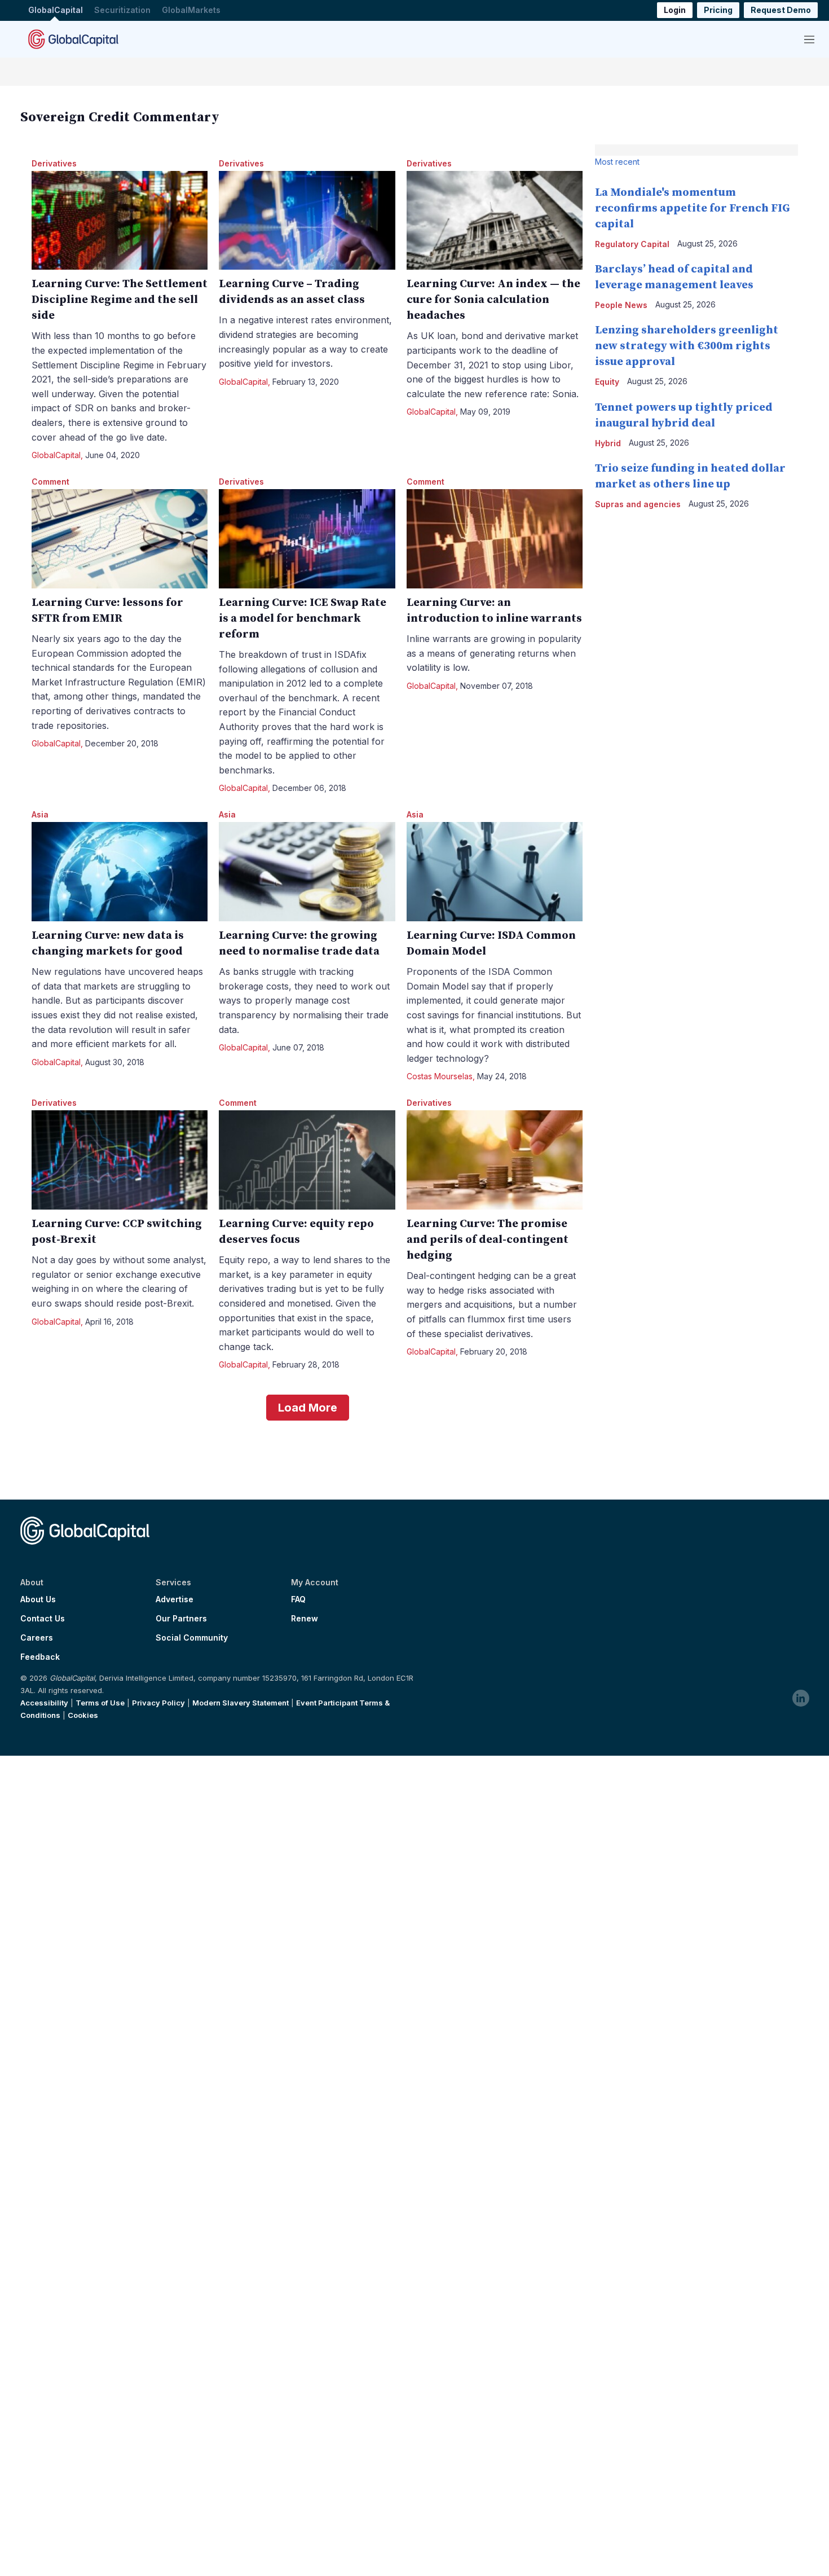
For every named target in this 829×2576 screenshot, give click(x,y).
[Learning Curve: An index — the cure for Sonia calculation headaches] (495, 221)
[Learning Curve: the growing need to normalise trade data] (307, 872)
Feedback (40, 1657)
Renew (305, 1619)
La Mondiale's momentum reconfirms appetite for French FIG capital (693, 208)
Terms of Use (100, 1703)
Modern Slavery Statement (241, 1703)
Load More (308, 1408)
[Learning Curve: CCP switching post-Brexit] (120, 1160)
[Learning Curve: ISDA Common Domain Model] (495, 872)
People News (621, 305)
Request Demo (781, 10)
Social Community (192, 1638)
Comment (50, 482)
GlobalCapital (56, 10)
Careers (37, 1638)
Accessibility (44, 1703)
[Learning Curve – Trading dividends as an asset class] (307, 221)
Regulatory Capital (632, 244)
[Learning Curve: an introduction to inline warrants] (495, 539)
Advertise (175, 1599)
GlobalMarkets (191, 10)
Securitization (122, 10)
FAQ (298, 1599)
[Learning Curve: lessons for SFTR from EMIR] (120, 539)
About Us (38, 1599)
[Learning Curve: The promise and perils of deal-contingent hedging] (495, 1160)
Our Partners (181, 1619)
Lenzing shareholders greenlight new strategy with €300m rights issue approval (687, 346)
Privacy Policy (158, 1703)
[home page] (73, 39)
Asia (40, 814)
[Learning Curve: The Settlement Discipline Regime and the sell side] (120, 221)
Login (675, 10)
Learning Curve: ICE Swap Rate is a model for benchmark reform (303, 619)
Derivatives (54, 163)
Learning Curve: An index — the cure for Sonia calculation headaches (493, 300)
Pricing (718, 10)
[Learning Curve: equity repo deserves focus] (307, 1160)
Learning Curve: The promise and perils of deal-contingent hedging (488, 1240)
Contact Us (43, 1619)
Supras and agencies (638, 504)
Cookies (83, 1715)
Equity (607, 382)
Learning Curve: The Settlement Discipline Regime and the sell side (120, 300)
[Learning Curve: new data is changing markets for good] (120, 872)
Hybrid (608, 443)
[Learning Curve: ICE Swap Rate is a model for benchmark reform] (307, 539)
